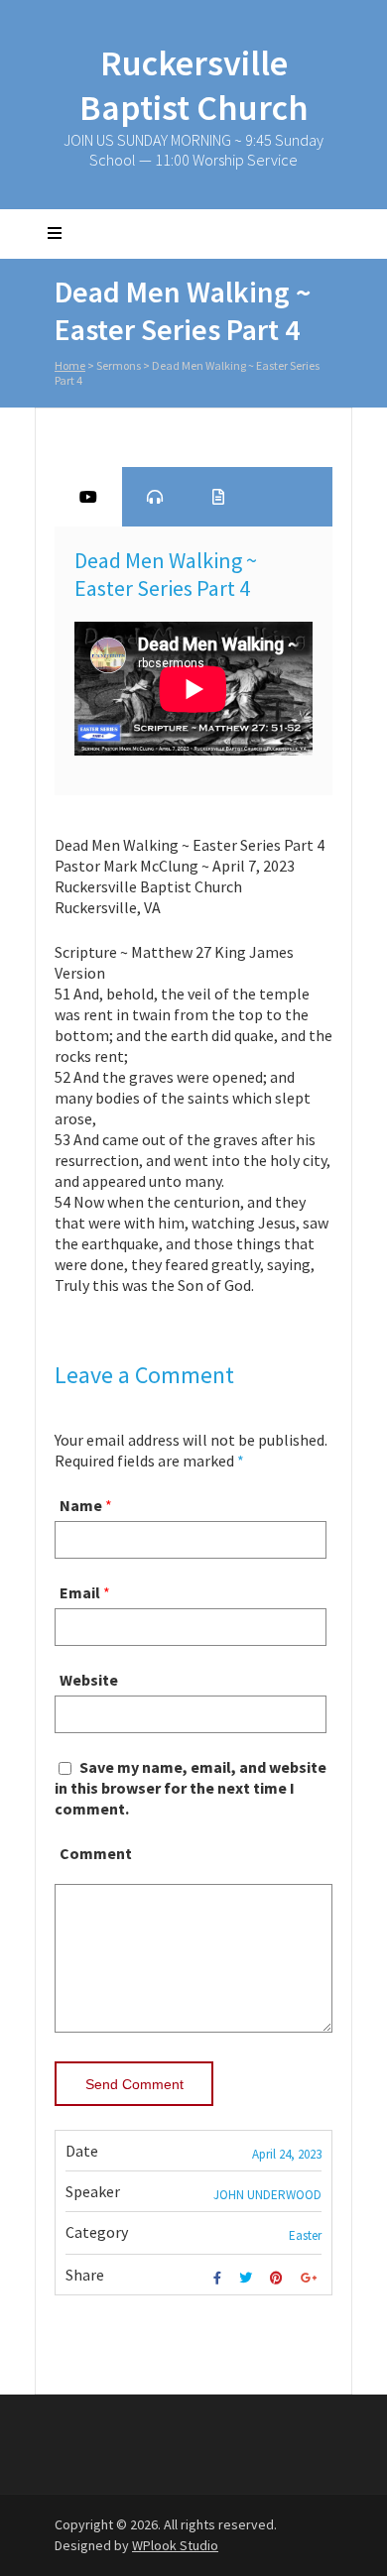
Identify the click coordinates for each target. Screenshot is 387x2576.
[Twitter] (248, 2278)
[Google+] (311, 2278)
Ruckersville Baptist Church (194, 85)
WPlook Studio (175, 2545)
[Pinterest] (279, 2278)
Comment (96, 1853)
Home (70, 365)
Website (89, 1680)
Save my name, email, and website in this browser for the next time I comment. (191, 1788)
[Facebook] (220, 2278)
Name (81, 1505)
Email (80, 1592)
